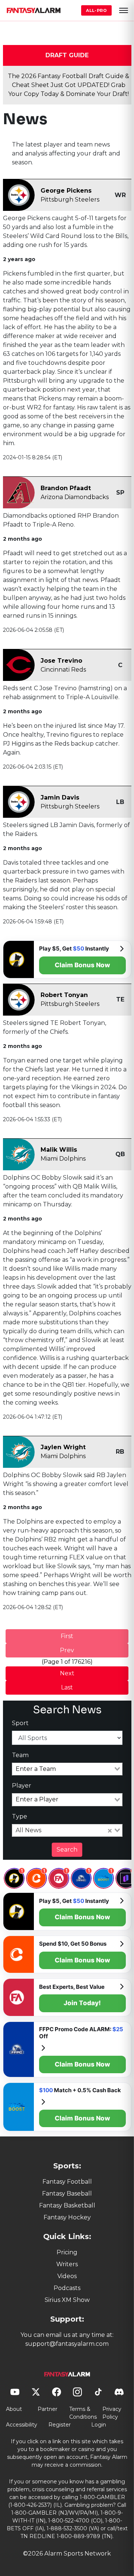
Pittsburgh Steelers (70, 200)
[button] (124, 10)
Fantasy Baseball (67, 2194)
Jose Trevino (61, 661)
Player (22, 1786)
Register (60, 2425)
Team (20, 1755)
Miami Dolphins (63, 1159)
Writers (67, 2264)
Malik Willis (59, 1150)
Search (67, 1850)
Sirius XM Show (67, 2300)
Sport (20, 1723)
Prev (67, 1650)
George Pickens (66, 191)
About (14, 2409)
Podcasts (67, 2288)
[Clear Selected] (110, 1830)
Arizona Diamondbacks (75, 497)
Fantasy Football (67, 2182)
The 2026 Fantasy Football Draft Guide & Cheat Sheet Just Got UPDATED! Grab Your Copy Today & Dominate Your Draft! (68, 85)
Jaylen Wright (63, 1447)
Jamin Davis (60, 797)
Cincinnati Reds (63, 670)
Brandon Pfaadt (66, 488)
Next (67, 1673)
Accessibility (22, 2425)
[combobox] (67, 1769)
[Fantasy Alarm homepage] (33, 10)
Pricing (67, 2252)
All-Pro (96, 10)
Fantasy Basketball (67, 2205)
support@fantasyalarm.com (67, 2344)
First (67, 1636)
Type (20, 1816)
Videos (67, 2276)
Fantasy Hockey (67, 2217)
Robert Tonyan (64, 995)
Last (67, 1687)
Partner (47, 2409)
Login (99, 2425)
